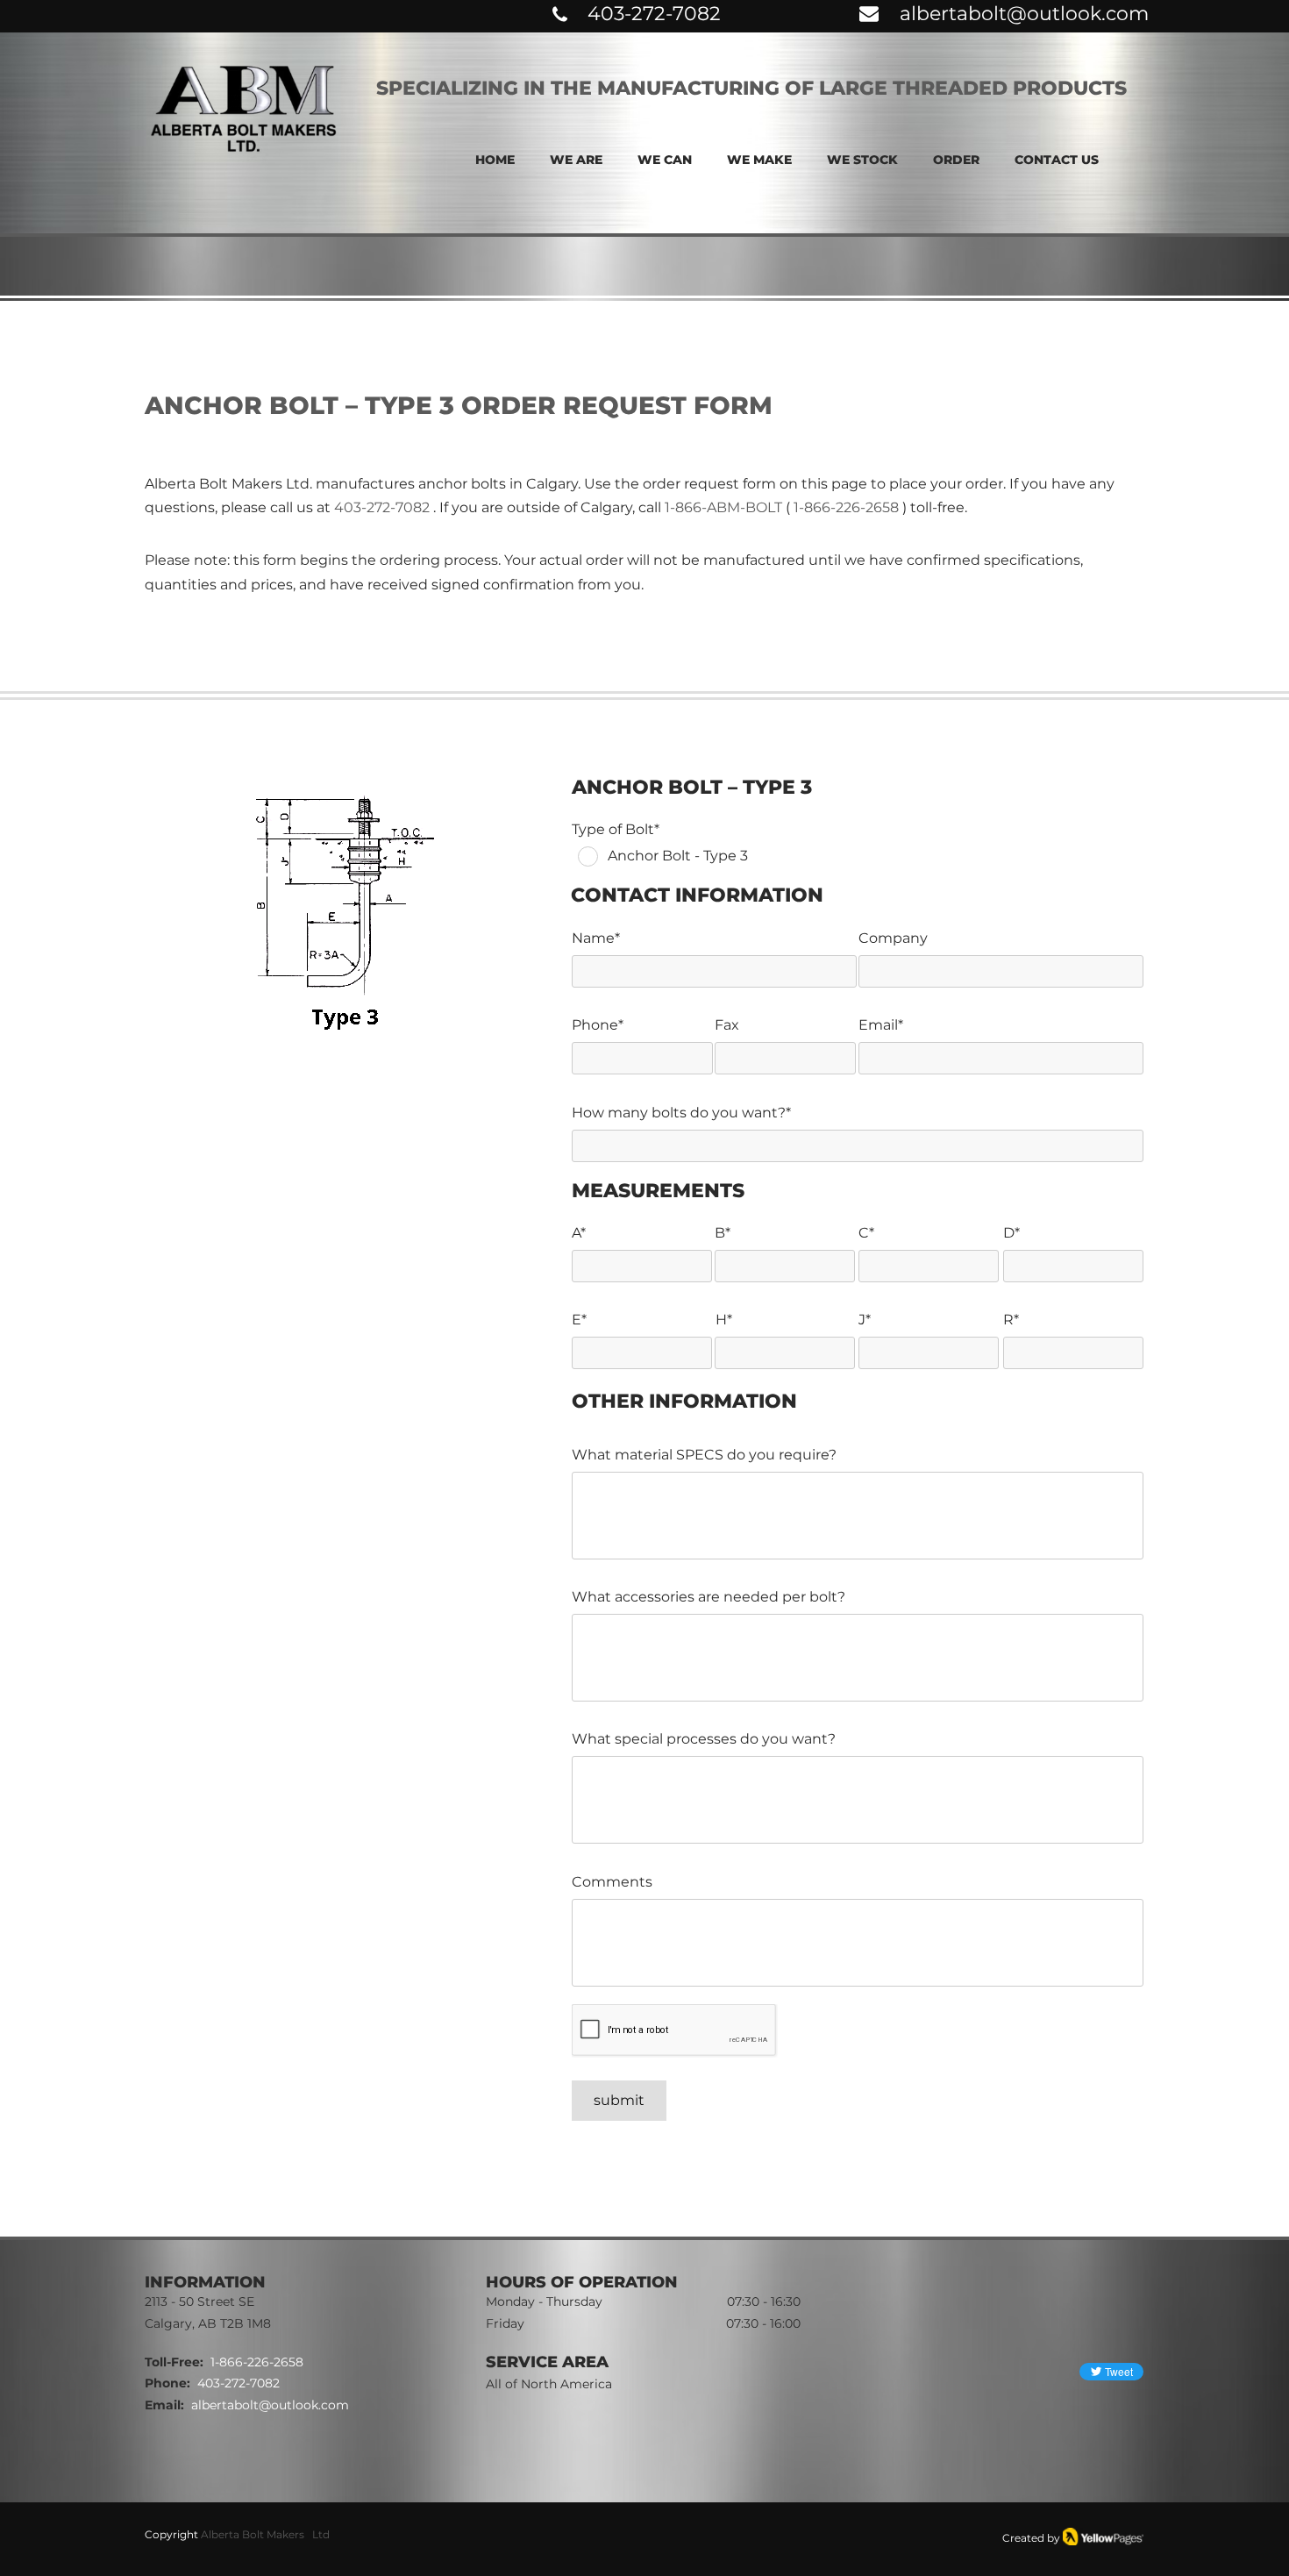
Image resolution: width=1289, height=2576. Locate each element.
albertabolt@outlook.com (1024, 14)
